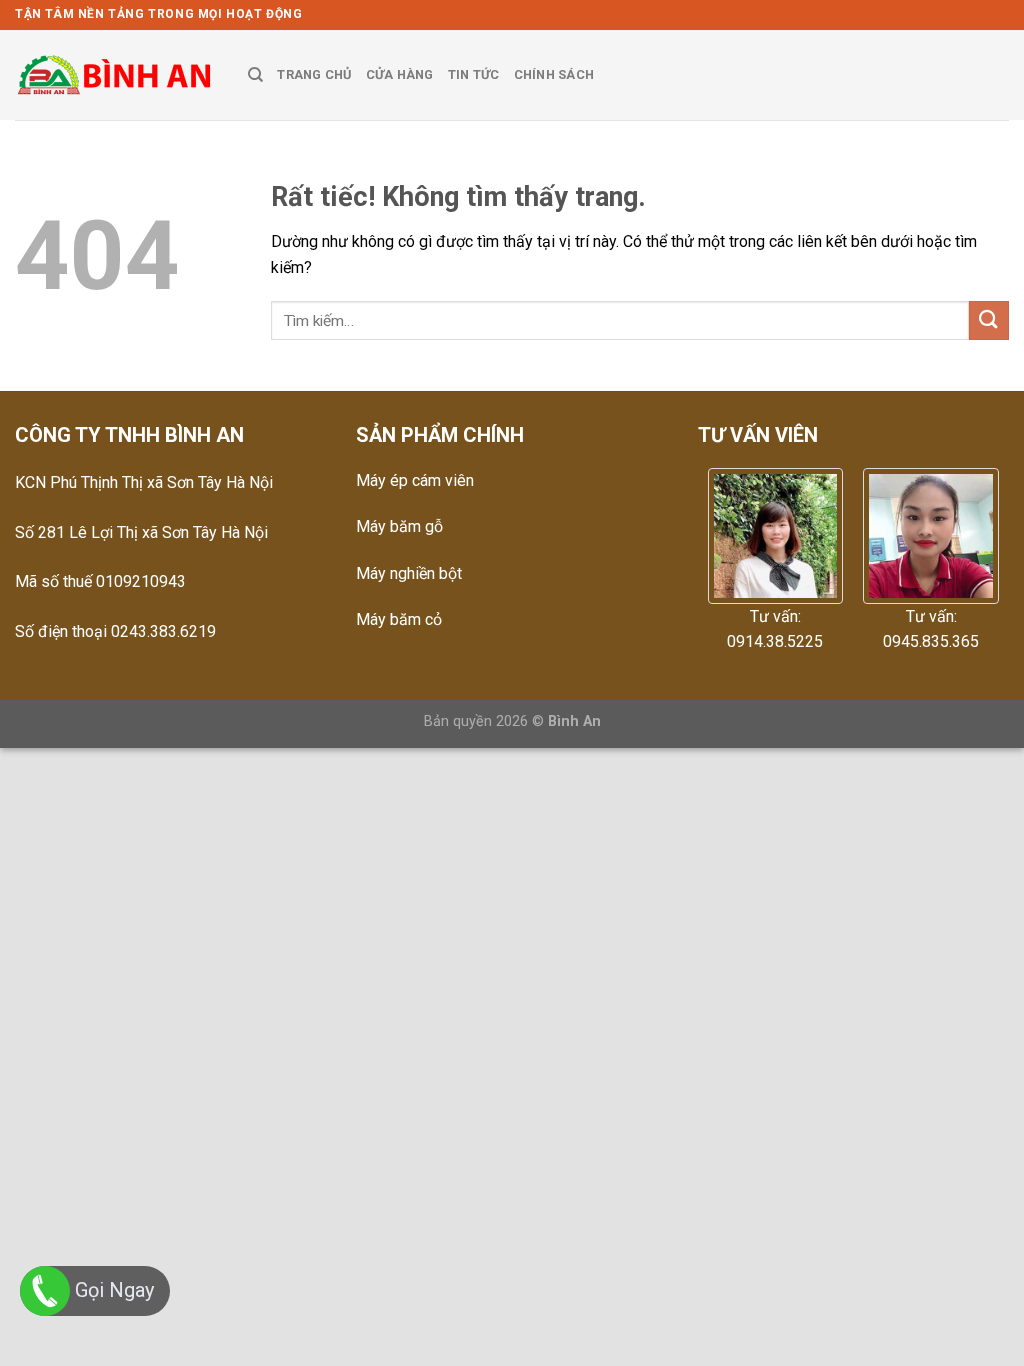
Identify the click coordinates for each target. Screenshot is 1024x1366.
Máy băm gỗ (399, 526)
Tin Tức (474, 74)
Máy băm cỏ (399, 619)
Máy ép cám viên (415, 480)
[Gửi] (989, 320)
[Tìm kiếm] (255, 75)
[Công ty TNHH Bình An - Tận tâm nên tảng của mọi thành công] (116, 75)
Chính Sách (554, 74)
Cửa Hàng (400, 74)
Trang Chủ (314, 74)
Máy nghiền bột (409, 573)
